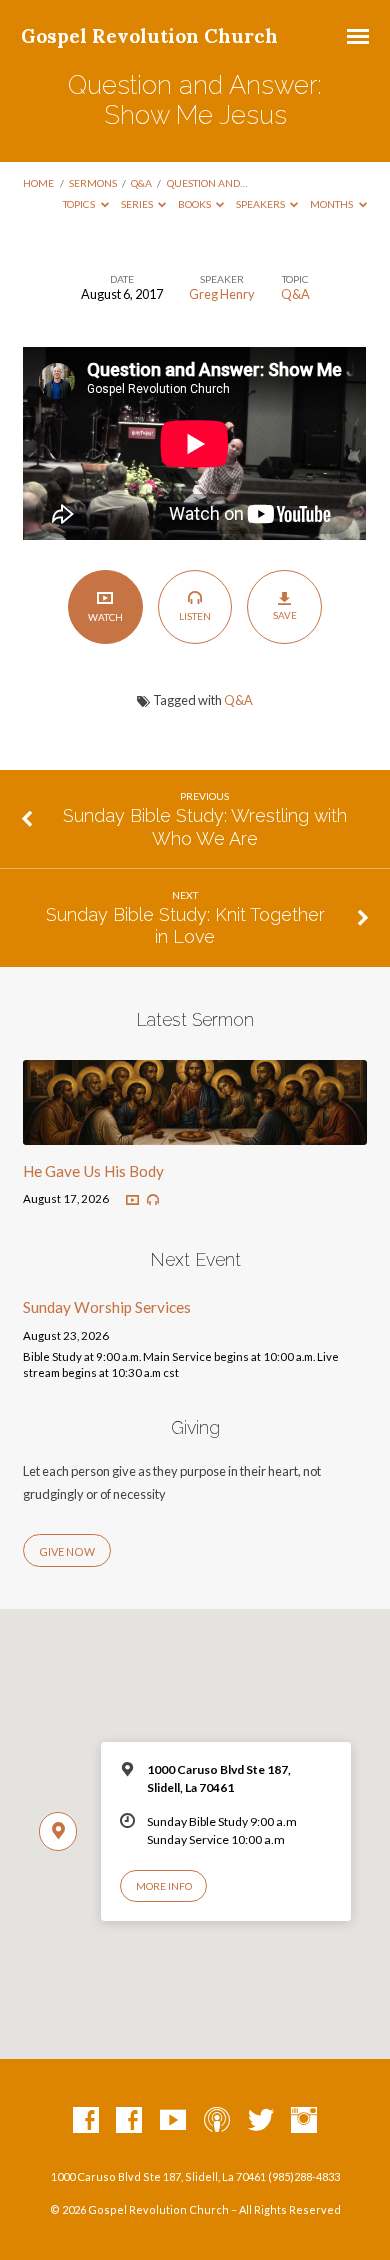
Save (285, 615)
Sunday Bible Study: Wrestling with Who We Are (205, 826)
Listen (195, 616)
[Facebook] (86, 2121)
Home (38, 183)
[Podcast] (217, 2121)
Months (332, 204)
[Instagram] (304, 2121)
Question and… (207, 183)
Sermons (93, 183)
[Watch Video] (132, 1200)
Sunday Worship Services (107, 1307)
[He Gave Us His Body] (194, 1133)
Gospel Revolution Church (149, 36)
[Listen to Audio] (153, 1200)
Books (195, 204)
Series (138, 204)
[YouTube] (173, 2121)
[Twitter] (261, 2121)
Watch (105, 617)
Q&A (141, 183)
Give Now (67, 1551)
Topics (80, 204)
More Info (164, 1886)
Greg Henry (222, 294)
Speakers (261, 204)
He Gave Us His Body (93, 1171)
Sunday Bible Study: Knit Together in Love (185, 925)
